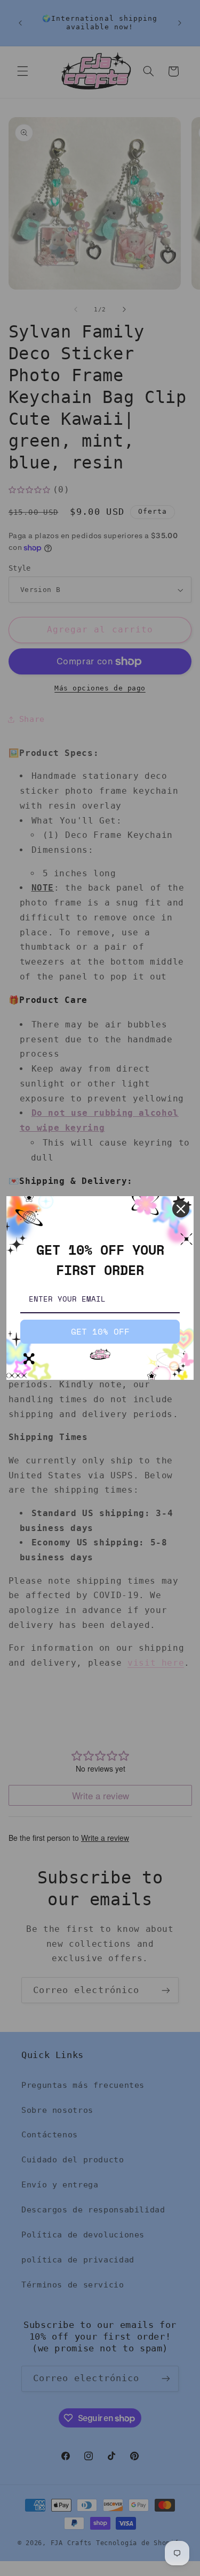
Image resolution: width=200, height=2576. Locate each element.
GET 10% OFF (100, 1331)
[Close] (181, 1209)
